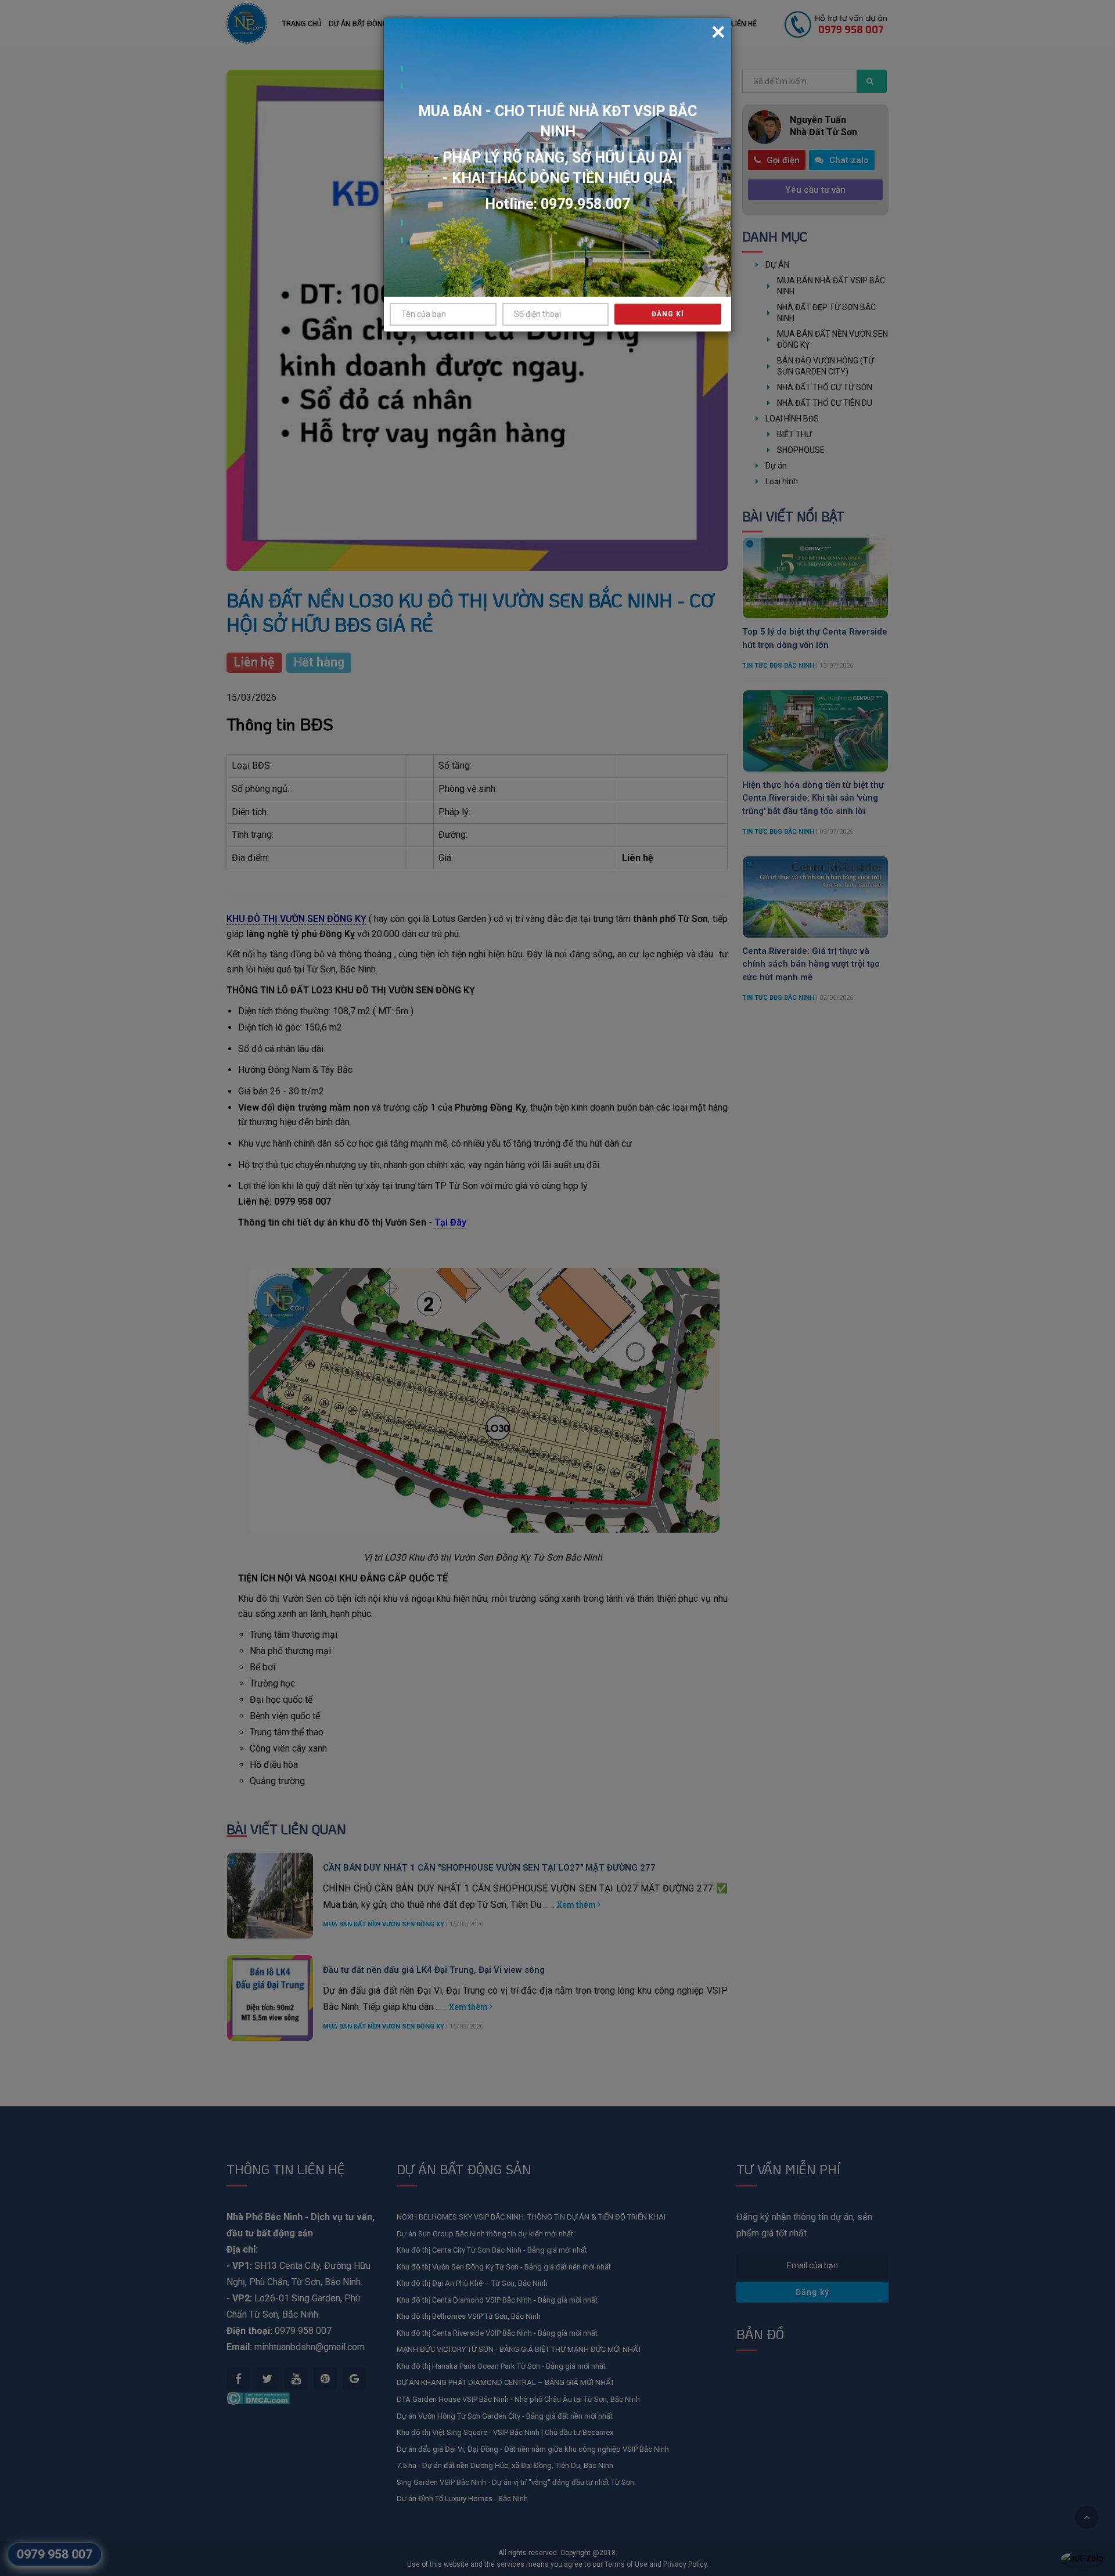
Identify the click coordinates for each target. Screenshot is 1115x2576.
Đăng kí (668, 314)
